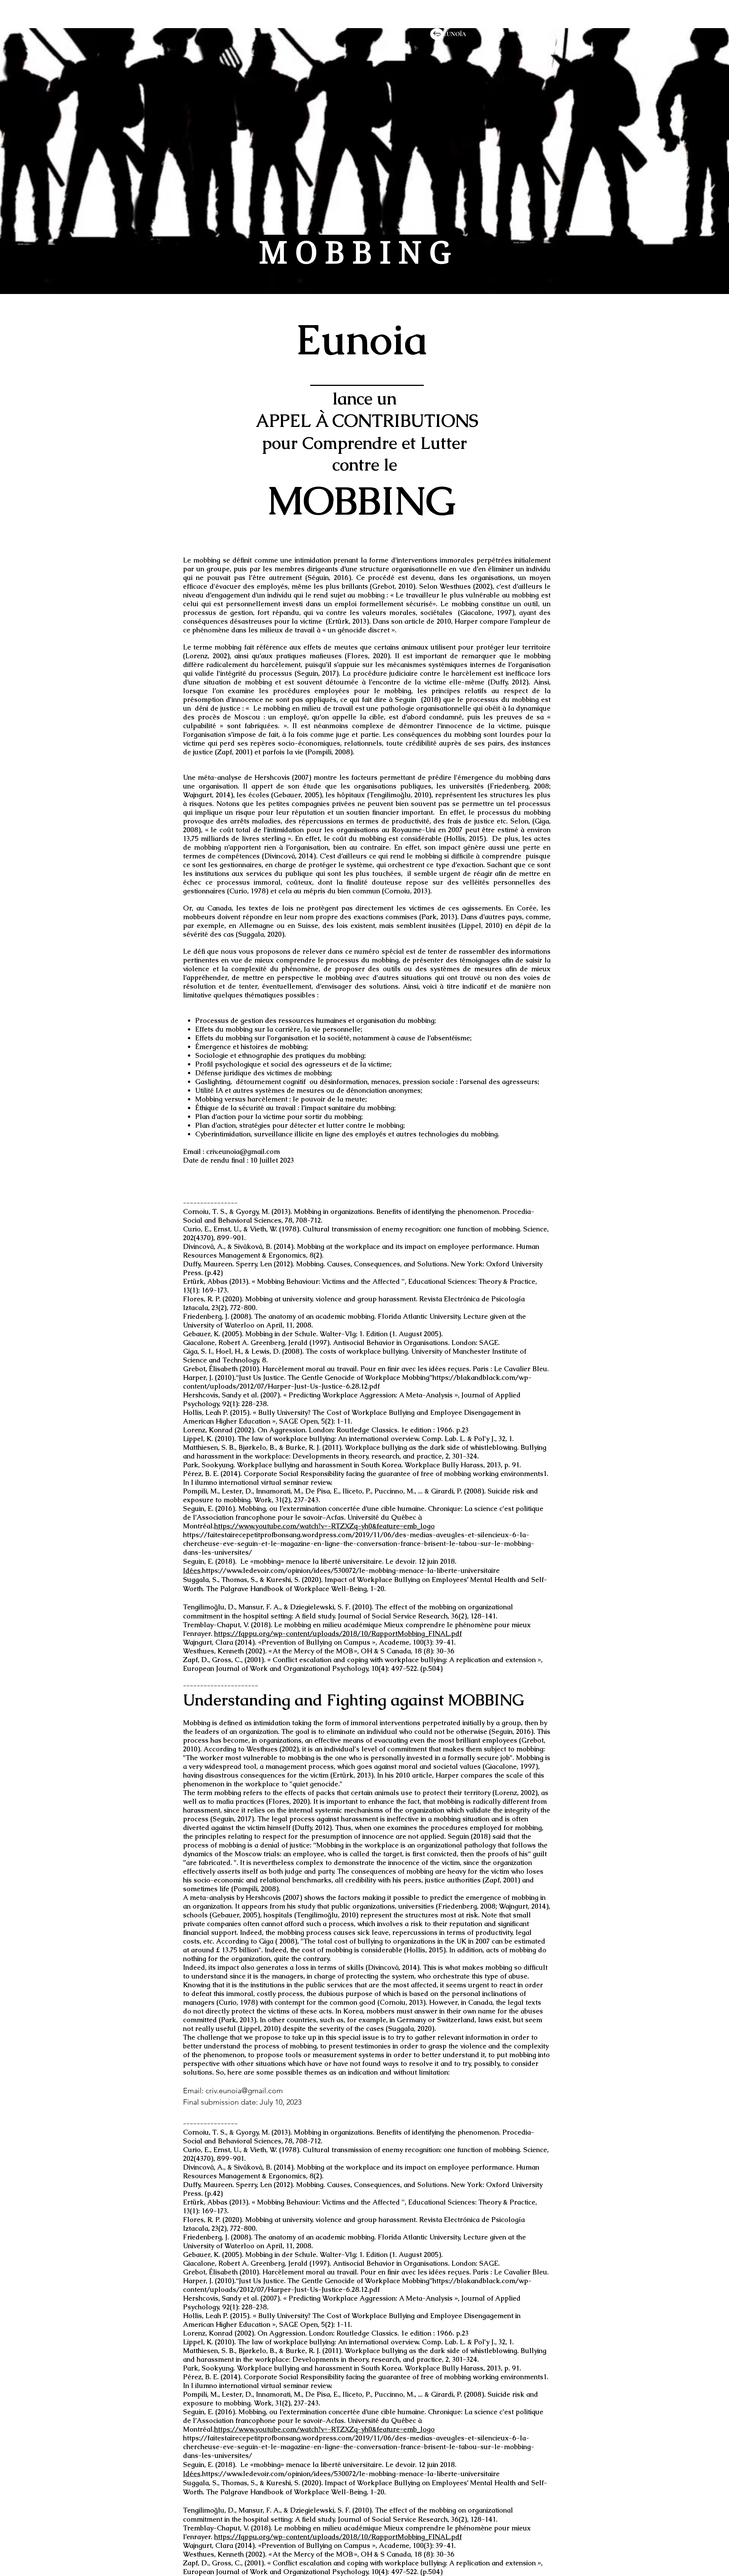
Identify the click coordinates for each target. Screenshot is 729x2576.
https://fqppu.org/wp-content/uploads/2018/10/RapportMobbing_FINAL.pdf (338, 1633)
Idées (192, 1570)
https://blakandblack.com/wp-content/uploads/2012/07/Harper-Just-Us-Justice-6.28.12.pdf (357, 1382)
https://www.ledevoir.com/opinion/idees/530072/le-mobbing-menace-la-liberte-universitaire (351, 1570)
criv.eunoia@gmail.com (243, 1151)
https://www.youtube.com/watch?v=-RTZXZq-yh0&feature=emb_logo (324, 1526)
